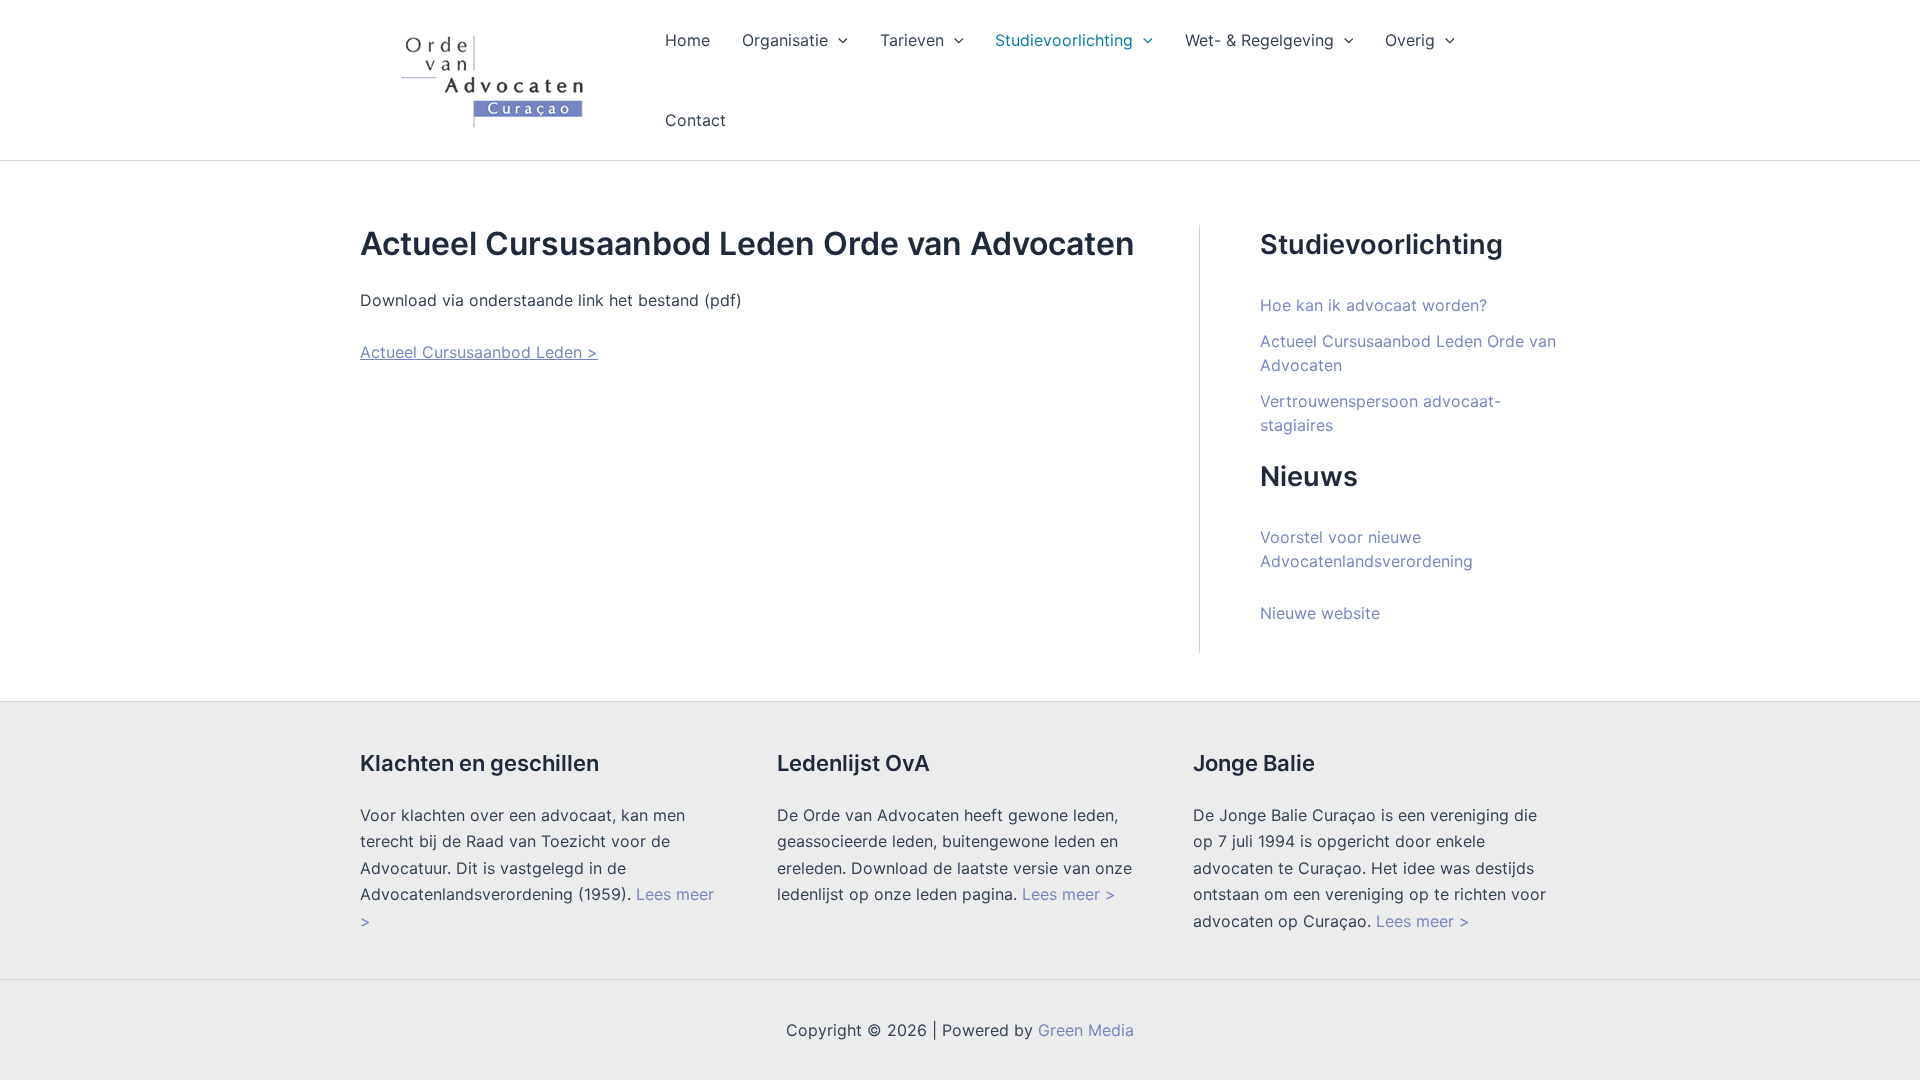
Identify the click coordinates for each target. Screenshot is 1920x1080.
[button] (838, 40)
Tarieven (912, 40)
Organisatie (785, 40)
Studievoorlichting (1064, 40)
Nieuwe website (1320, 613)
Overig (1410, 40)
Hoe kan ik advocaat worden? (1373, 305)
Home (687, 40)
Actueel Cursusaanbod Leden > (479, 352)
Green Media (1086, 1030)
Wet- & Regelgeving (1259, 40)
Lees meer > (1069, 894)
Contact (695, 120)
